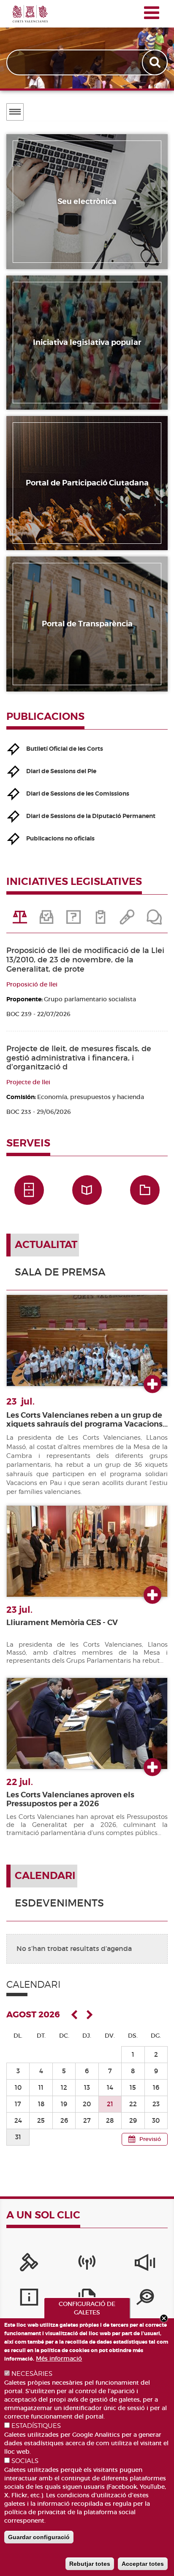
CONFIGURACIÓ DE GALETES (87, 2308)
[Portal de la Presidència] (29, 2265)
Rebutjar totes (90, 2564)
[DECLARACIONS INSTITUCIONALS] (128, 920)
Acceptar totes (143, 2564)
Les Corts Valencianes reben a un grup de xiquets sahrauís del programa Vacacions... (87, 1420)
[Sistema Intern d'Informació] (145, 2265)
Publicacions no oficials (60, 838)
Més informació (59, 2358)
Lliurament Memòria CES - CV (62, 1623)
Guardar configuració (39, 2537)
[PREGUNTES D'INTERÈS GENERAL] (73, 920)
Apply (156, 62)
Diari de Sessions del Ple (61, 771)
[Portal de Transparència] (145, 2299)
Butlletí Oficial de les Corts (65, 749)
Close (164, 2318)
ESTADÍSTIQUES (36, 2426)
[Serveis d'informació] (29, 2299)
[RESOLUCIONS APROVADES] (101, 920)
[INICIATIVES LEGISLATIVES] (20, 920)
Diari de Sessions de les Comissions (78, 793)
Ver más (152, 1385)
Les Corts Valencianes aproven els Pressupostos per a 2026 (70, 1799)
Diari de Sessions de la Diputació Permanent (91, 816)
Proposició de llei (32, 984)
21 (110, 2104)
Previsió (150, 2139)
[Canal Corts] (87, 2265)
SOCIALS (25, 2461)
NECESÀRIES (32, 2374)
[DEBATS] (154, 920)
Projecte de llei (28, 1082)
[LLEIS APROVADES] (47, 920)
